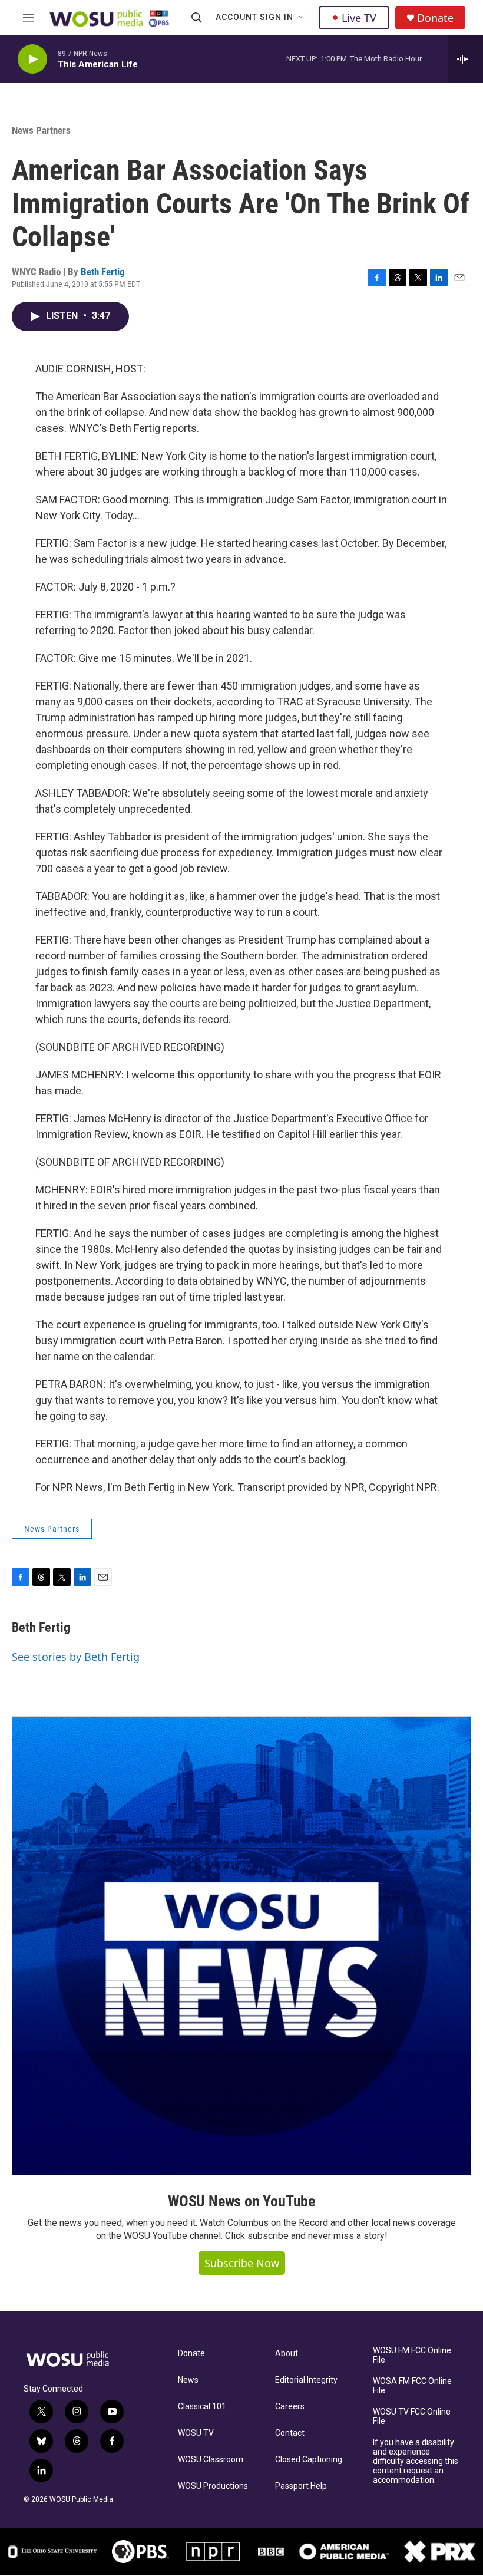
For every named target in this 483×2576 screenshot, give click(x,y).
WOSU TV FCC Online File (412, 2417)
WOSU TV (196, 2433)
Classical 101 (202, 2407)
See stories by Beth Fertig (76, 1657)
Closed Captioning (309, 2460)
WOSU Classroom (211, 2460)
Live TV (359, 18)
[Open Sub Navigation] (302, 18)
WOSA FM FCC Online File (412, 2386)
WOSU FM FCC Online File (412, 2355)
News (188, 2380)
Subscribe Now (242, 2263)
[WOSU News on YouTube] (241, 1946)
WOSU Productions (213, 2486)
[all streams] (466, 59)
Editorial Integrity (306, 2380)
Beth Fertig (103, 272)
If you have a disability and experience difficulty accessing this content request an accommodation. (416, 2461)
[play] (32, 59)
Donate (435, 18)
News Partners (41, 130)
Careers (290, 2407)
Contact (290, 2433)
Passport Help (301, 2486)
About (287, 2354)
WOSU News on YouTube (241, 2201)
